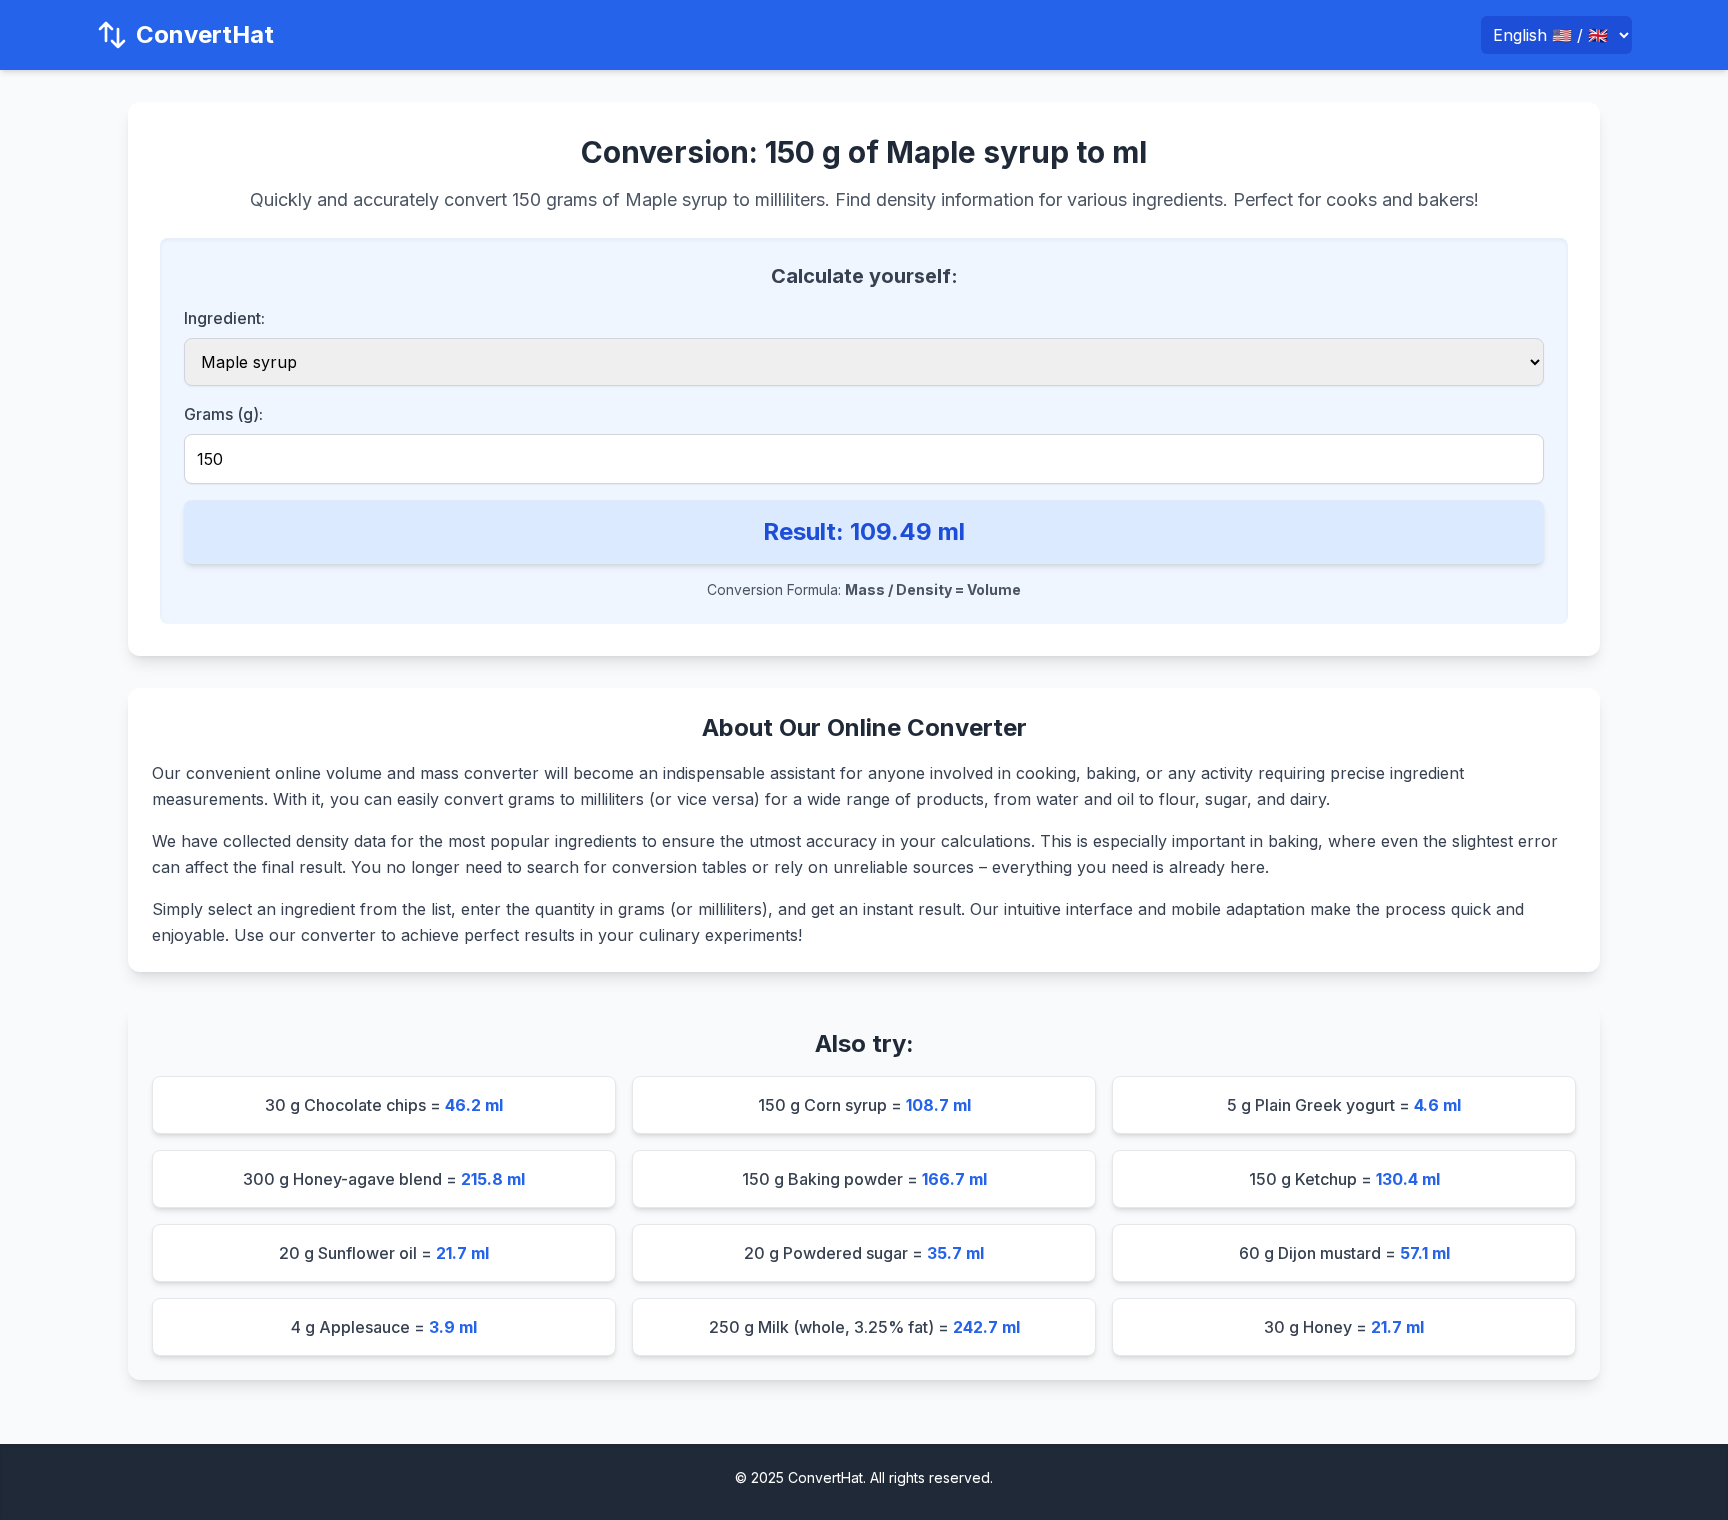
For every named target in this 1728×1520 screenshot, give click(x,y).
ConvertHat (205, 34)
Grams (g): (223, 414)
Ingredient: (224, 318)
